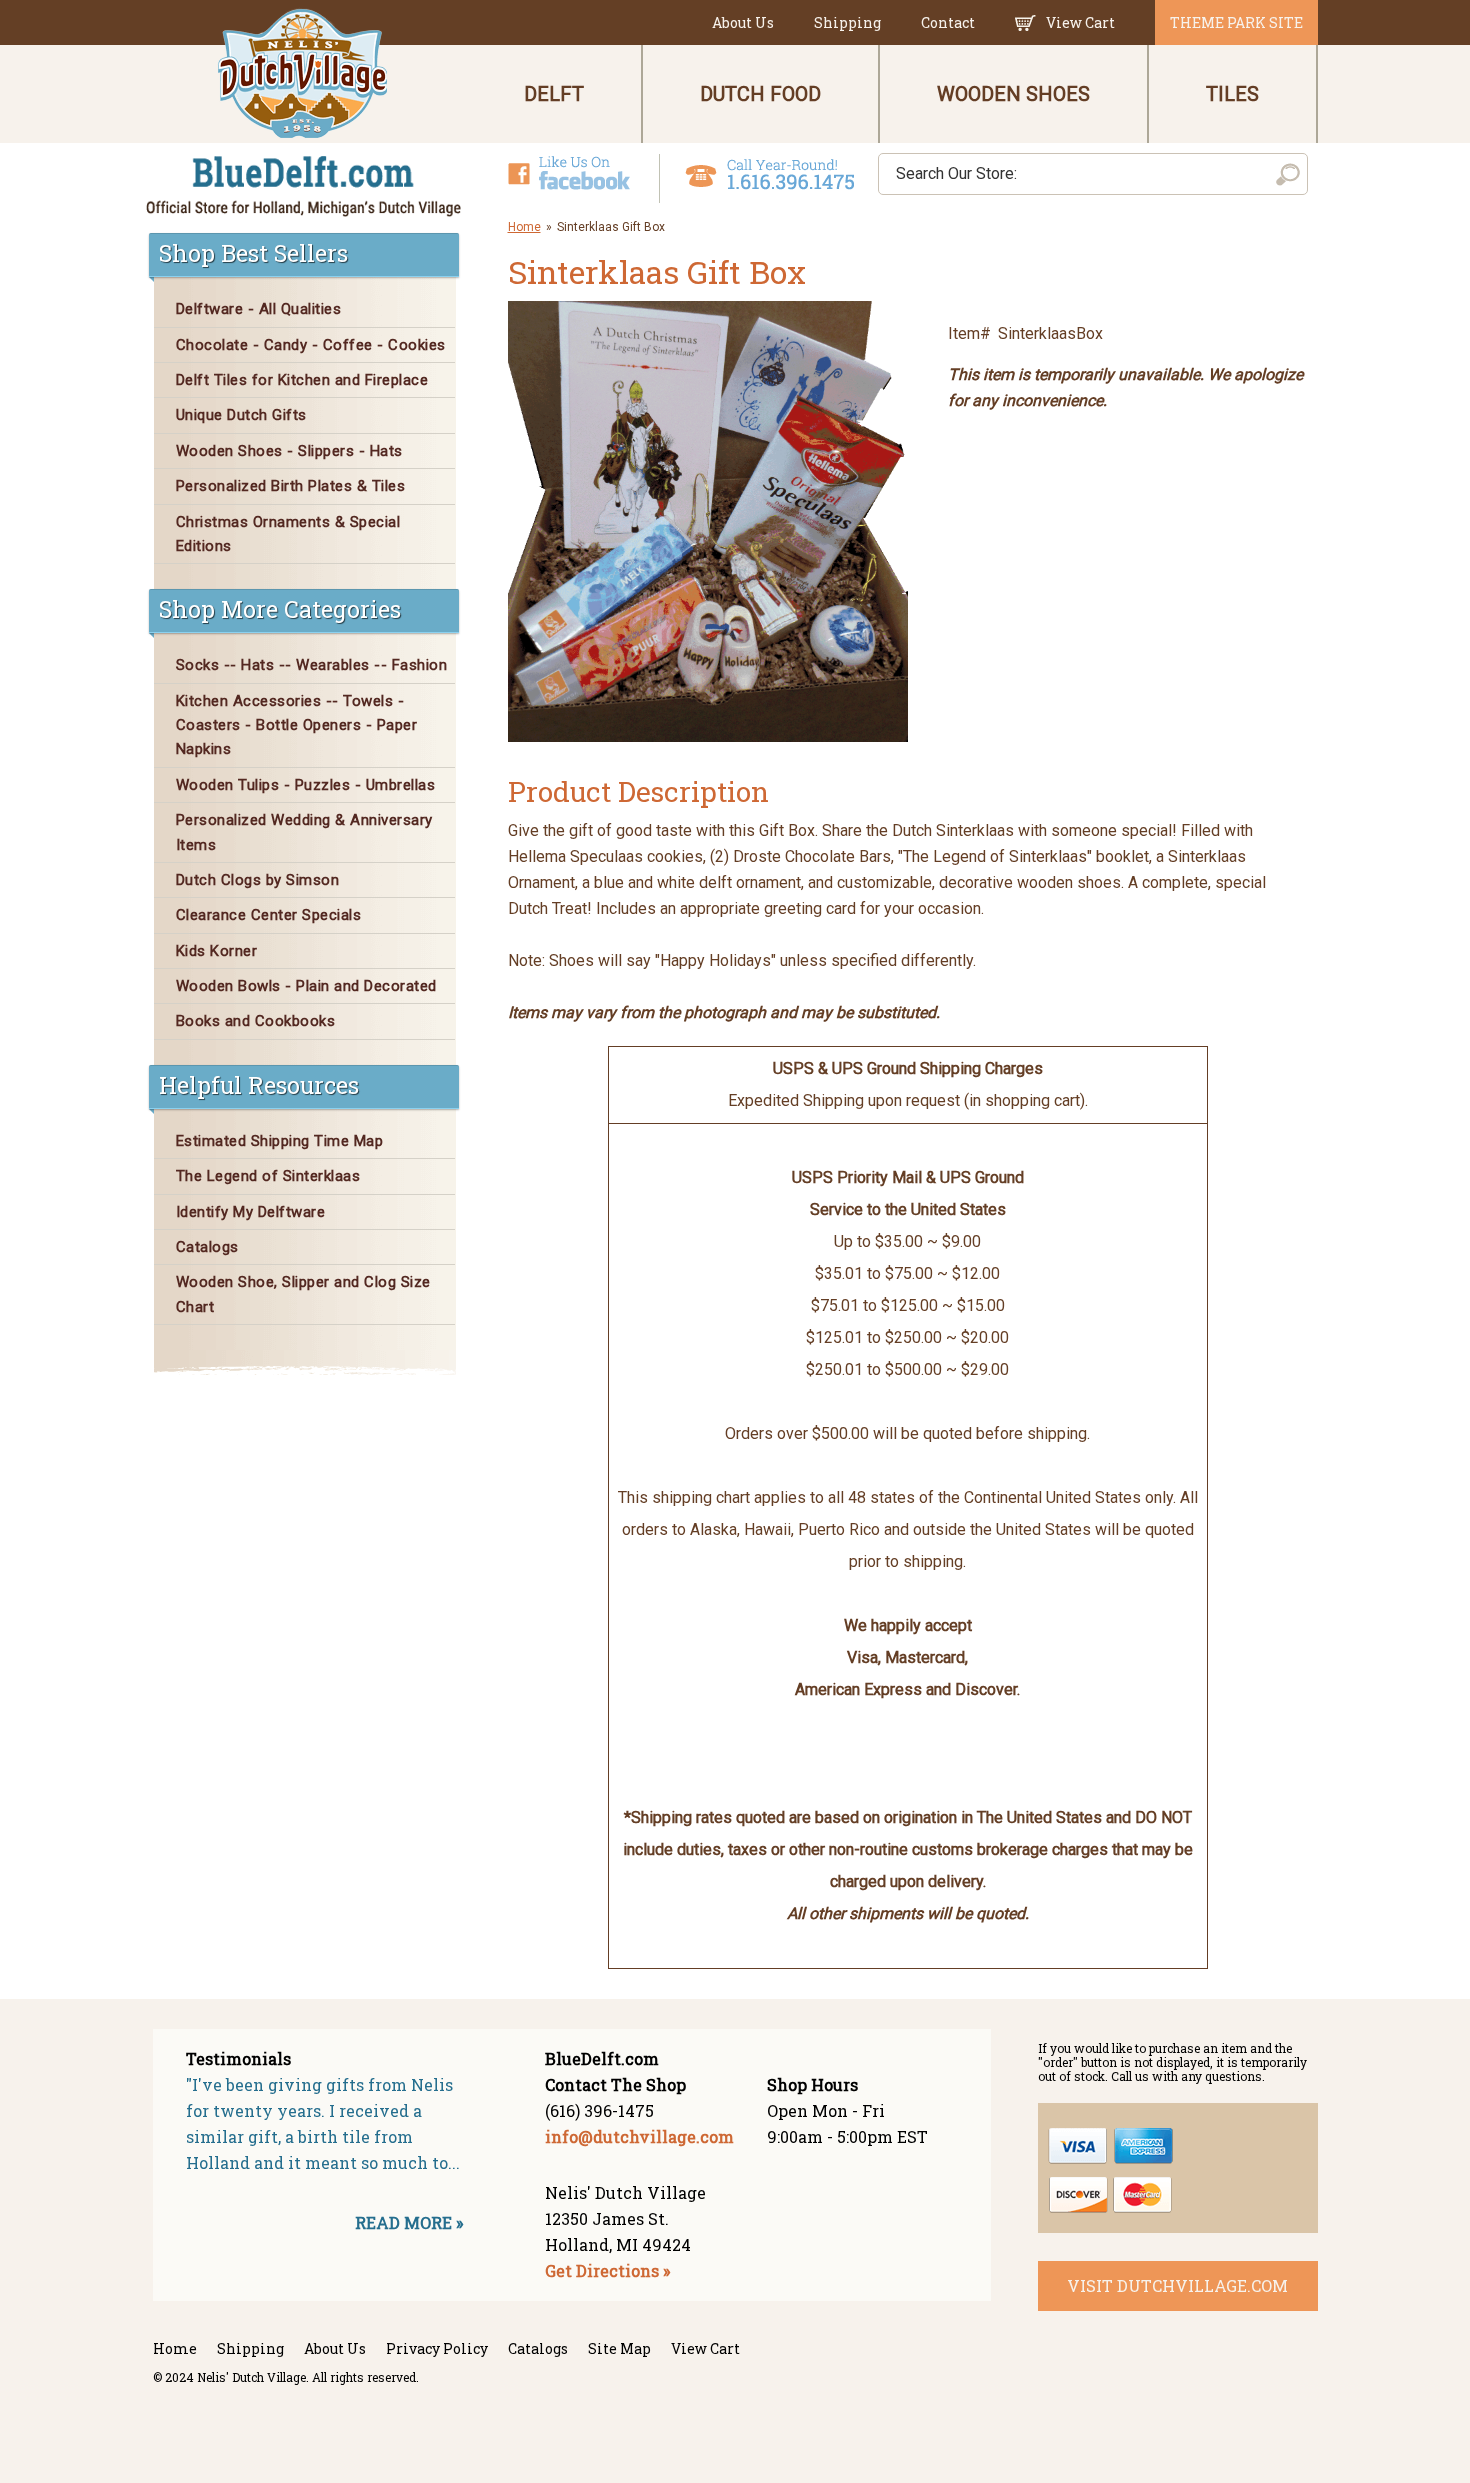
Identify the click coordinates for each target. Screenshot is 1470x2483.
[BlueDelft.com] (304, 113)
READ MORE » (409, 2222)
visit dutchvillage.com (1177, 2285)
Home (524, 227)
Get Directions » (607, 2270)
